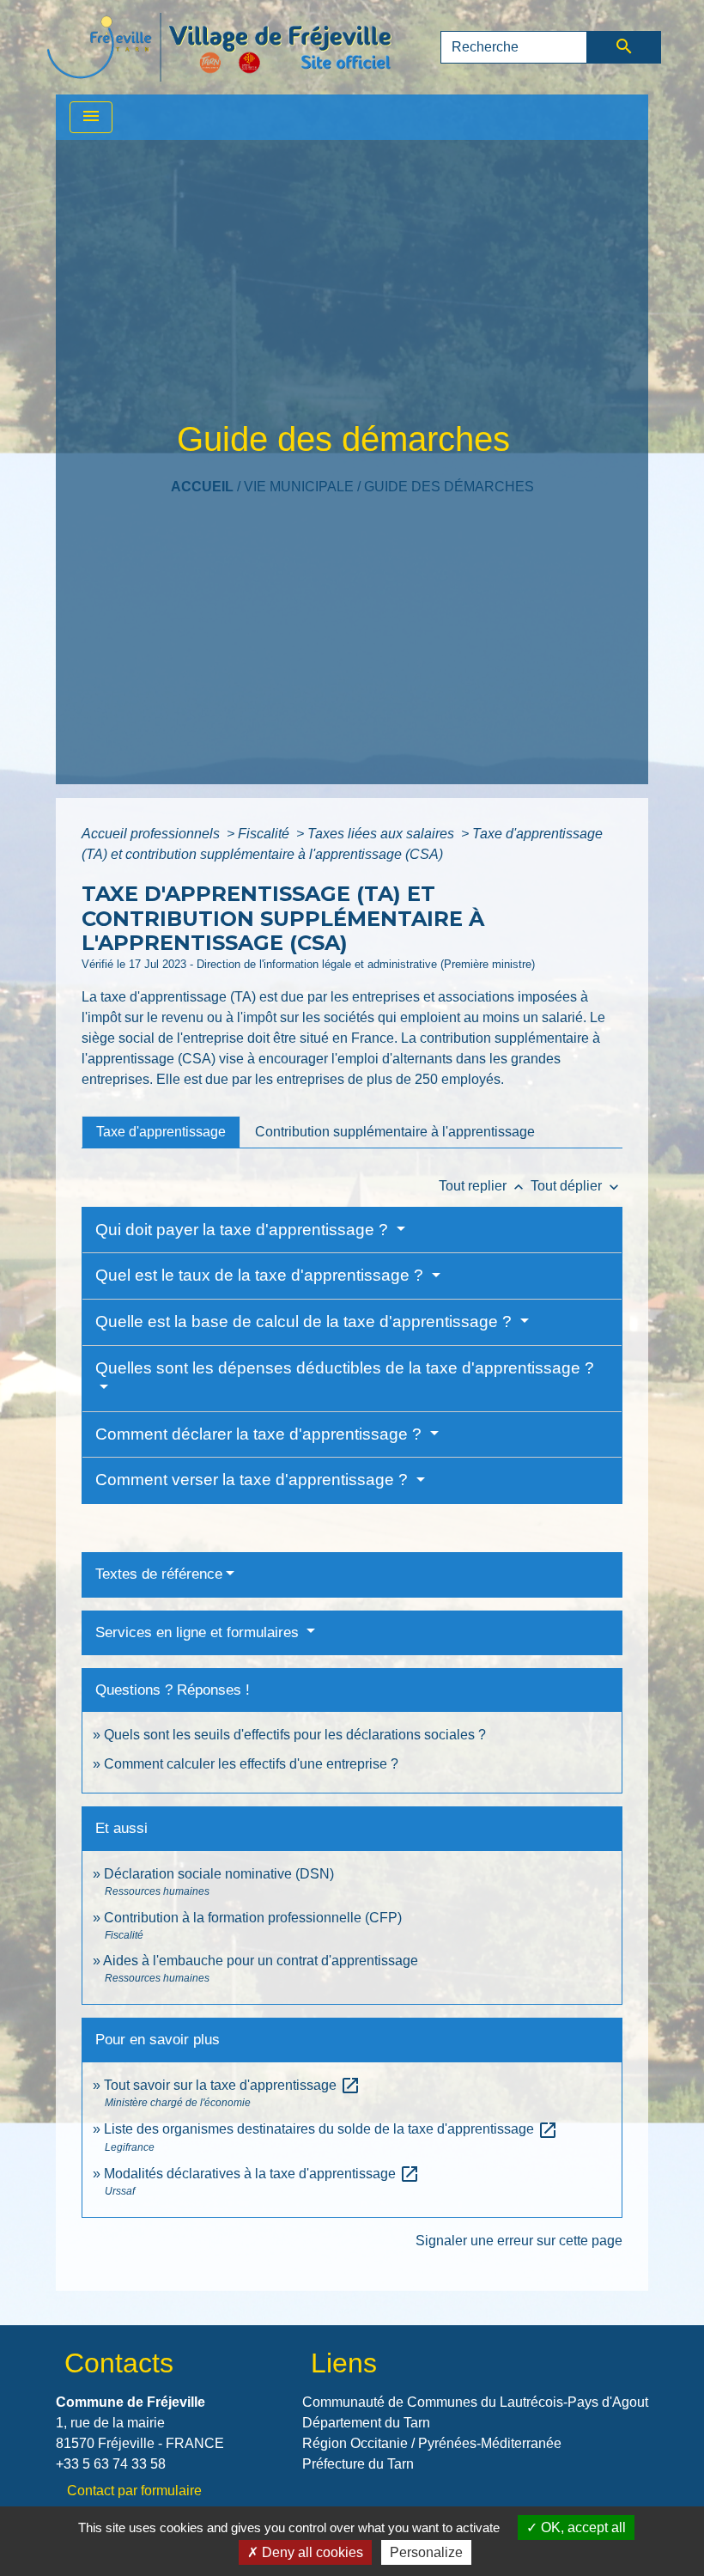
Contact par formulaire (134, 2491)
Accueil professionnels (152, 834)
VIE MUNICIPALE (299, 487)
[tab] (161, 1132)
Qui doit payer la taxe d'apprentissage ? (244, 1230)
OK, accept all (582, 2527)
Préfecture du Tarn (358, 2464)
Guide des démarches (449, 487)
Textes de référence (159, 1574)
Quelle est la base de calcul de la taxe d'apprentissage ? (306, 1321)
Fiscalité (265, 834)
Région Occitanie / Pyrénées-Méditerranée (432, 2443)
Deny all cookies (311, 2552)
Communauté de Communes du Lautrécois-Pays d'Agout (475, 2402)
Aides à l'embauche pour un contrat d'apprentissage (261, 1961)
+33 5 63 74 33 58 (111, 2464)
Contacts (119, 2363)
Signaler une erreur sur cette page (519, 2241)
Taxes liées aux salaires (382, 834)
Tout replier (483, 1186)
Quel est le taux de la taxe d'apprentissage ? (261, 1275)
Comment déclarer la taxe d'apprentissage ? (261, 1434)
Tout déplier (577, 1186)
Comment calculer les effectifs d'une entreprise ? (251, 1764)
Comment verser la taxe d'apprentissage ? (254, 1480)
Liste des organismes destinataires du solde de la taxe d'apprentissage (331, 2129)
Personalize (426, 2552)
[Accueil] (219, 47)
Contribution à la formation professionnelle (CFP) (253, 1918)
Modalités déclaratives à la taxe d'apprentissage (262, 2174)
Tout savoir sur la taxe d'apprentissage (232, 2085)
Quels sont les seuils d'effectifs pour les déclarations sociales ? (295, 1735)
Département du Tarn (366, 2423)
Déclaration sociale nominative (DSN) (219, 1874)
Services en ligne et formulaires (199, 1632)
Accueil (202, 487)
